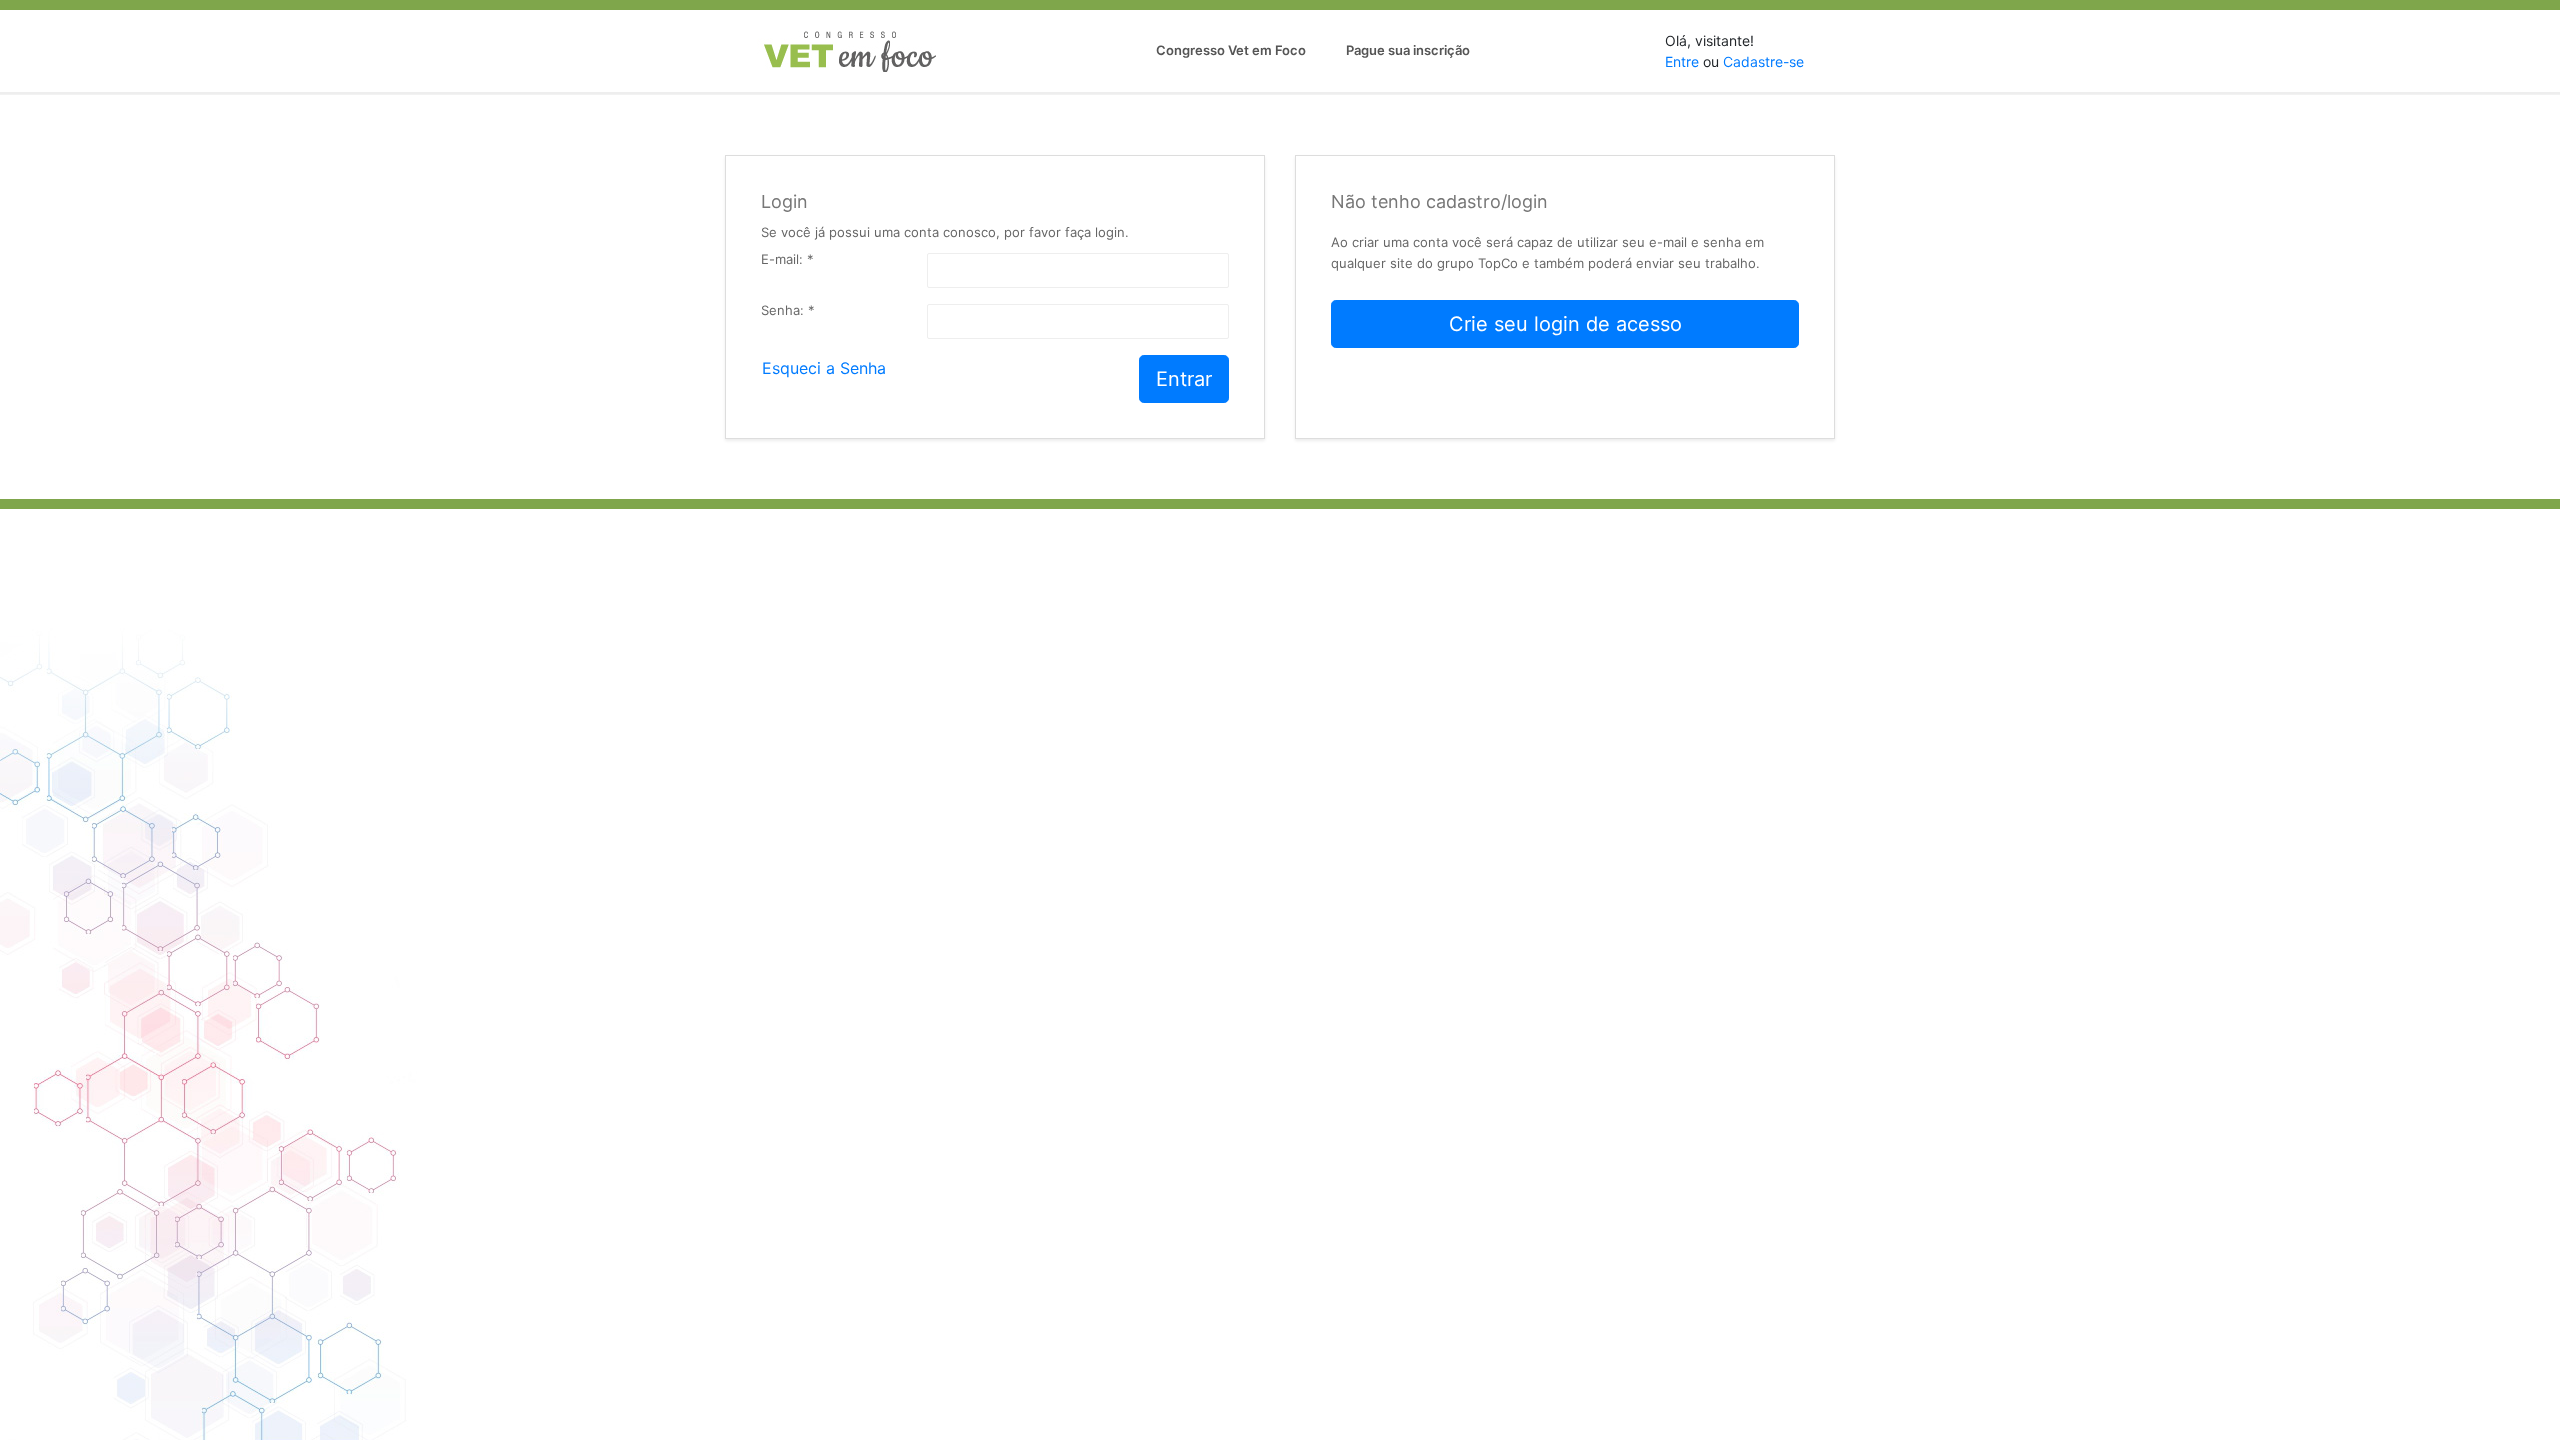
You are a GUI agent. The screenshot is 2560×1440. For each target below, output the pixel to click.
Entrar (1184, 379)
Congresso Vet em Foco (1231, 50)
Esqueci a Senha (824, 365)
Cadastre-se (1763, 61)
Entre (1682, 61)
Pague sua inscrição (1408, 50)
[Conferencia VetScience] (850, 51)
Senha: (788, 311)
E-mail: (787, 260)
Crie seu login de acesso (1565, 324)
